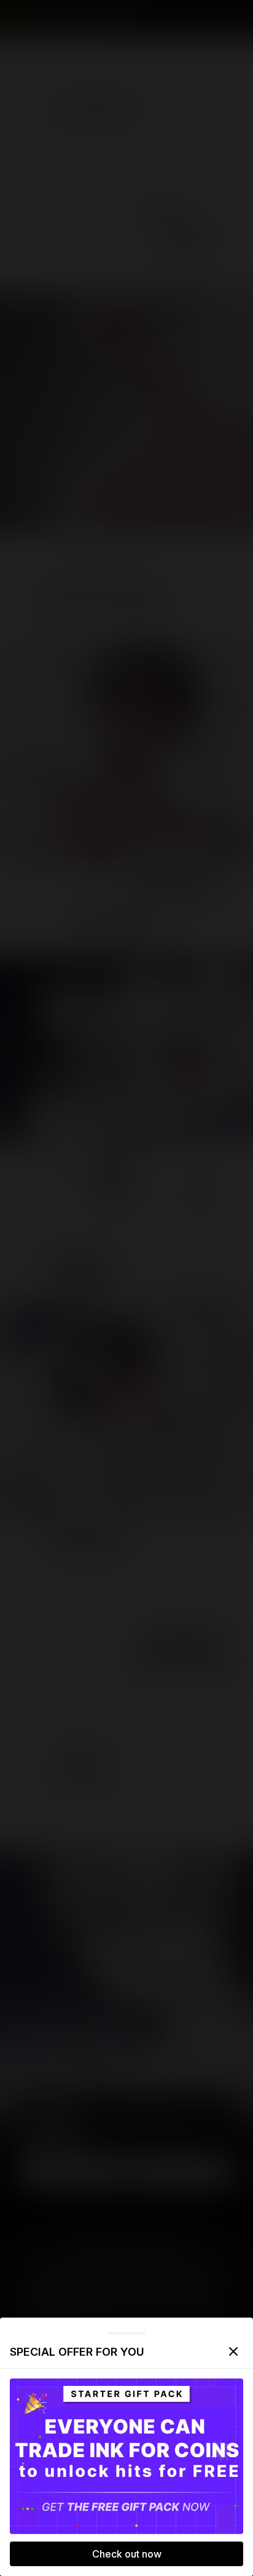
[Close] (233, 2351)
